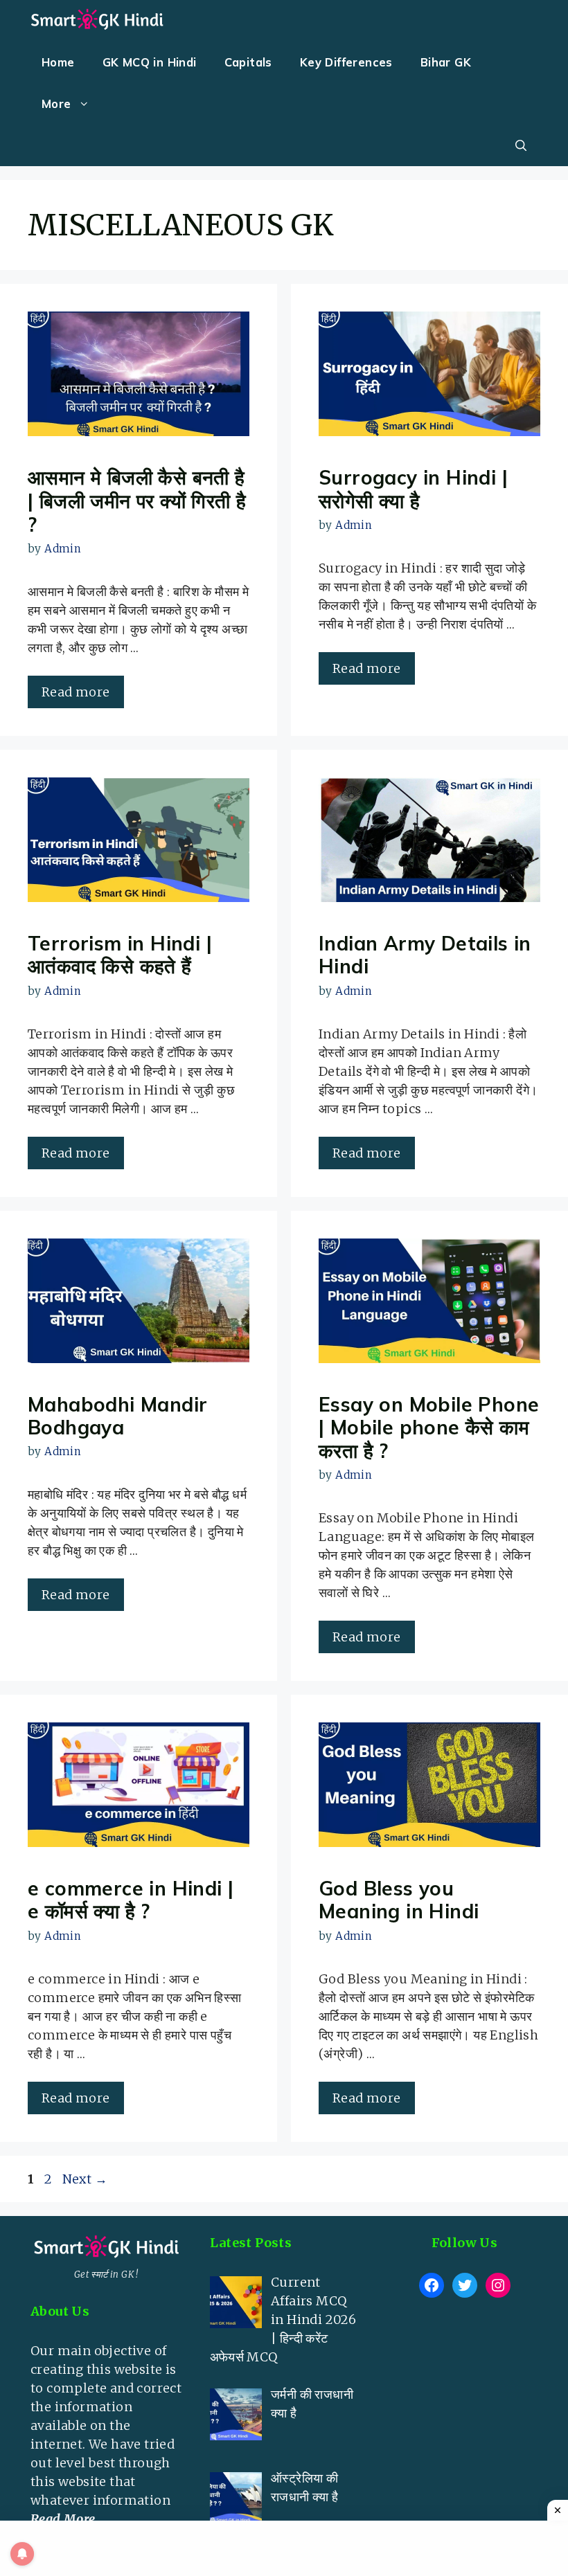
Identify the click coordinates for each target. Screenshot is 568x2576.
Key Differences (346, 62)
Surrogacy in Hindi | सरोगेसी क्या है (413, 489)
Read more (76, 692)
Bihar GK (446, 62)
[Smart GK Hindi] (97, 21)
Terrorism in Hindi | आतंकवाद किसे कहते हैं (120, 955)
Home (58, 62)
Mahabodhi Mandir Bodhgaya (117, 1416)
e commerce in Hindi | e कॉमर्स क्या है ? (131, 1900)
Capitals (248, 62)
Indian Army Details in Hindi (425, 955)
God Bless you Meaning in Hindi (399, 1900)
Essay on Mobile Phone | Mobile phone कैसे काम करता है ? (429, 1427)
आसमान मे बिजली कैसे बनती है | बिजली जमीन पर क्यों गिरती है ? (137, 501)
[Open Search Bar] (521, 145)
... (68, 2519)
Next (85, 2179)
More (56, 103)
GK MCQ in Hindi (150, 62)
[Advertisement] (464, 2388)
